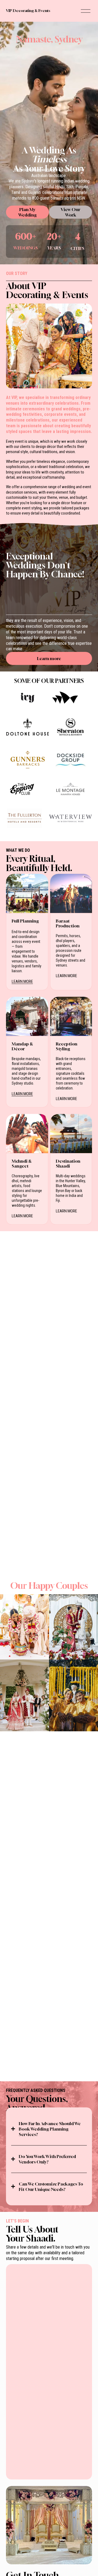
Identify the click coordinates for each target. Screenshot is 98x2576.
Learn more (49, 658)
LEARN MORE (22, 982)
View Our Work (71, 212)
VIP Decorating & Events (28, 11)
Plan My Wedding (27, 212)
